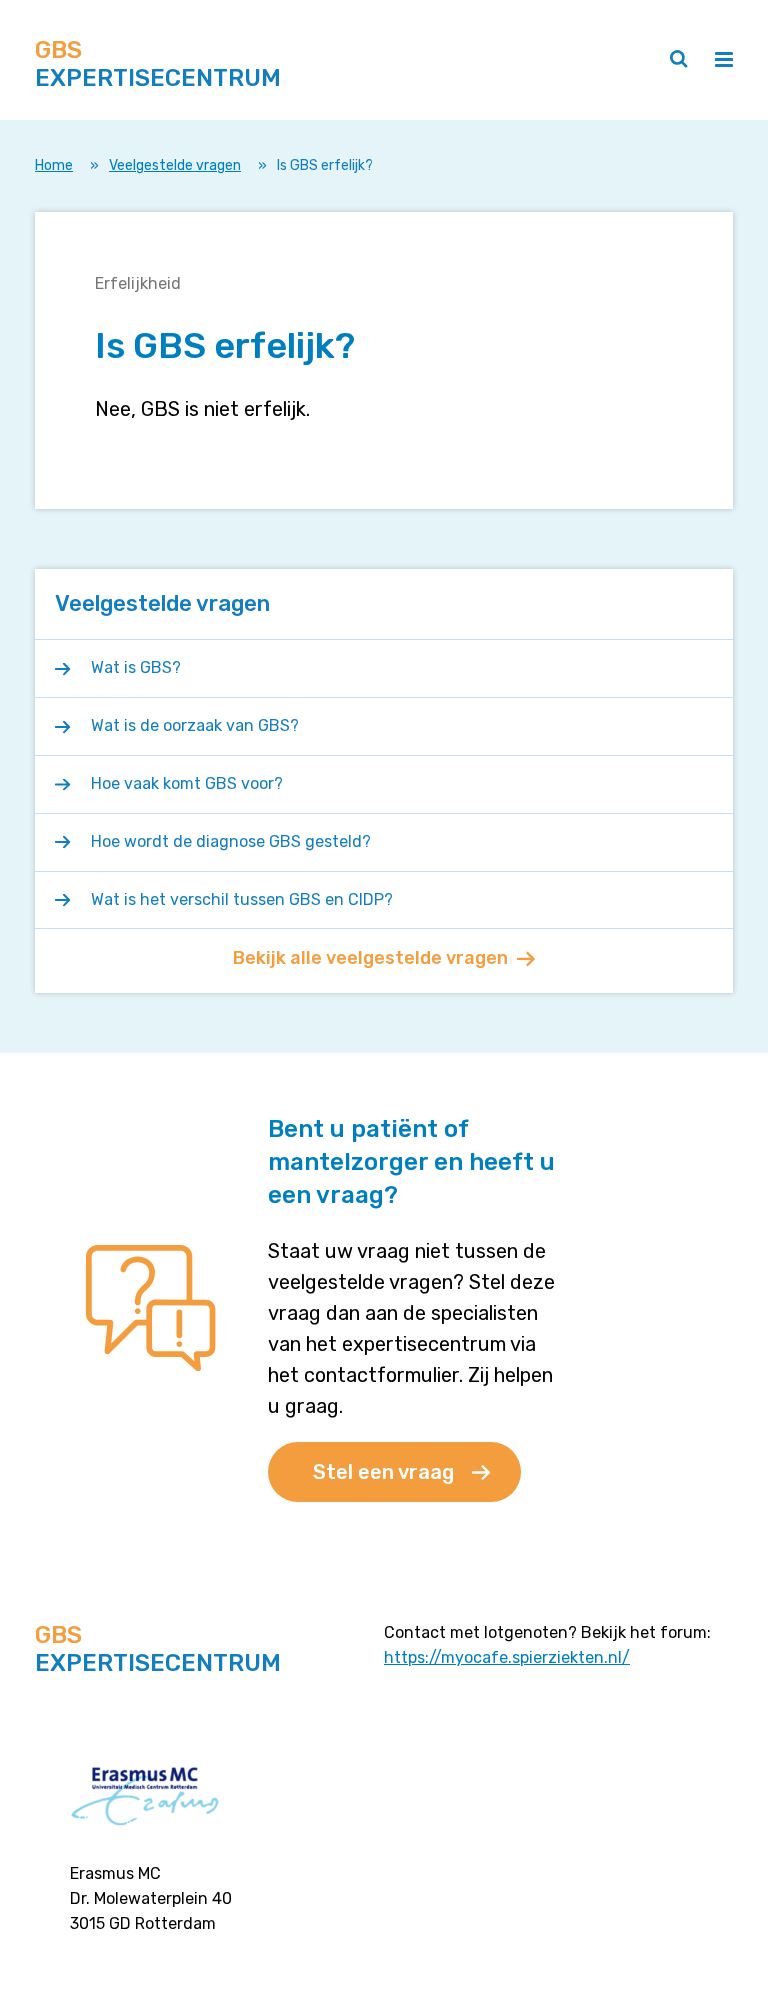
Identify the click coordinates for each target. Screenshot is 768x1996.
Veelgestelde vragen (175, 165)
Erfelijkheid (138, 283)
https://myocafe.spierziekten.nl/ (507, 1657)
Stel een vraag (383, 1472)
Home (54, 165)
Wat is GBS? (136, 667)
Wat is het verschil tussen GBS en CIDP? (242, 899)
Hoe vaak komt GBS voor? (187, 783)
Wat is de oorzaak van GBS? (195, 725)
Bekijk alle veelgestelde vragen (370, 958)
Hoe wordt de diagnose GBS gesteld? (231, 841)
